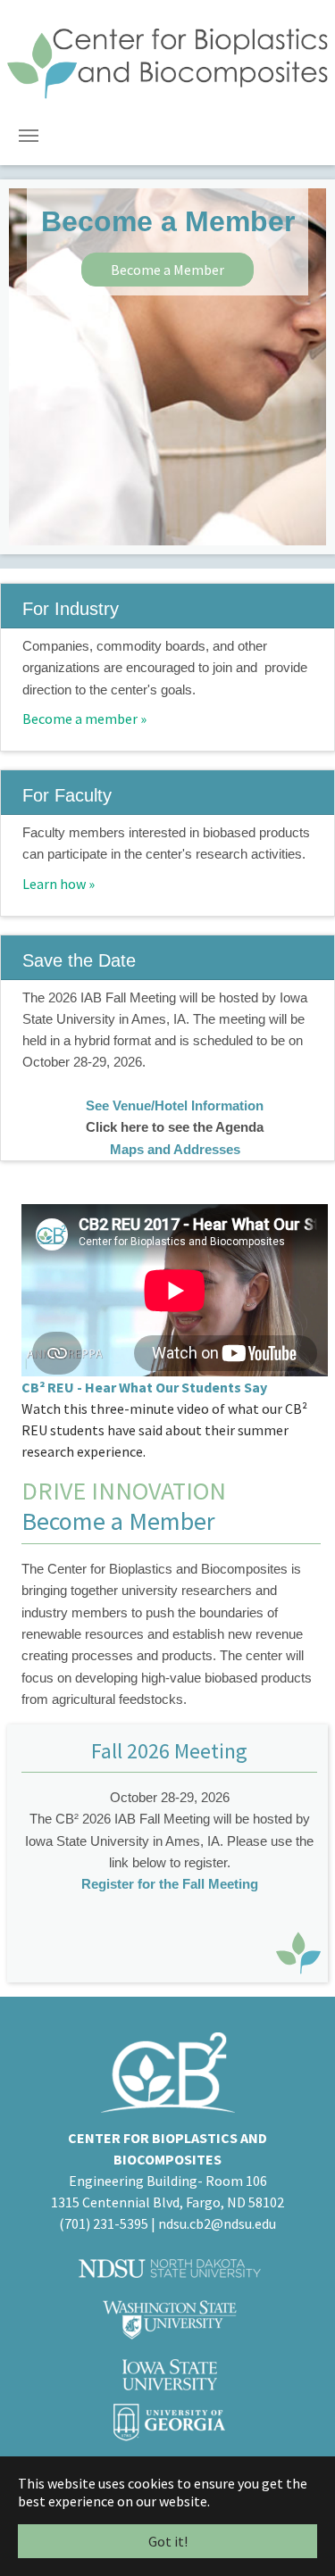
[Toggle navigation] (29, 136)
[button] (31, 367)
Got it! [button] (168, 2541)
